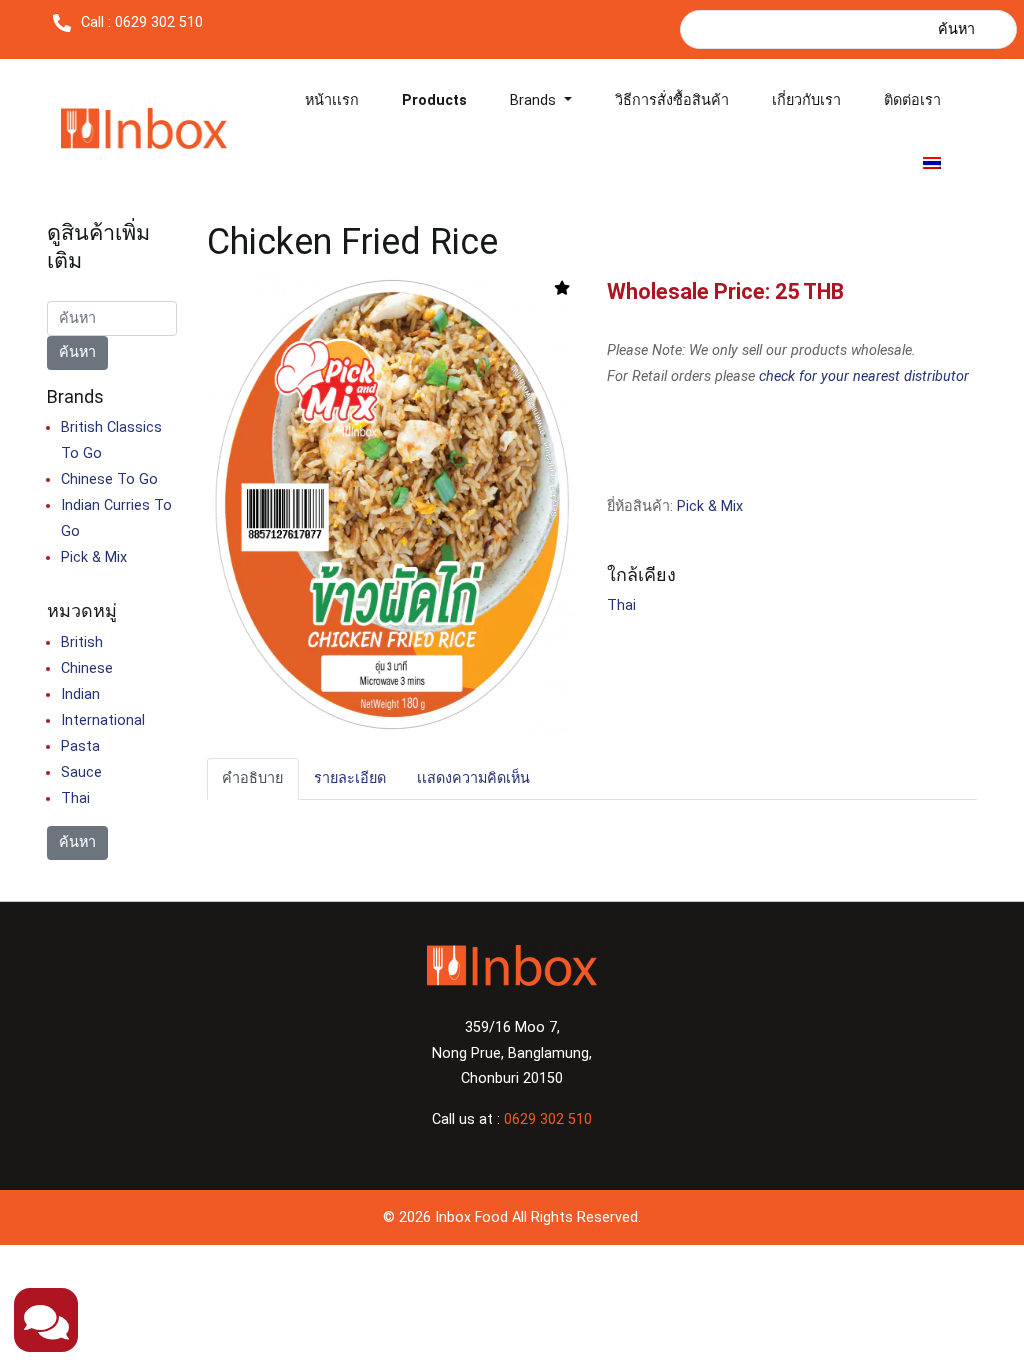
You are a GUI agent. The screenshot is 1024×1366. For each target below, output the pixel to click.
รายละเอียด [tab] (350, 778)
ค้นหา (956, 29)
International (103, 720)
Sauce (81, 772)
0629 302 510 (548, 1119)
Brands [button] (535, 100)
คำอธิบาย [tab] (252, 778)
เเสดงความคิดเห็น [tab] (473, 778)
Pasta (80, 746)
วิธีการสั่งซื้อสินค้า (672, 100)
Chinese (87, 668)
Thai (621, 605)
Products (434, 100)
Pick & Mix (710, 506)
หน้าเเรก (332, 100)
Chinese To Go (109, 479)
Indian (80, 694)
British (82, 642)
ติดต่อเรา (912, 100)
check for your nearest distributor (864, 376)
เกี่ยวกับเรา (806, 100)
